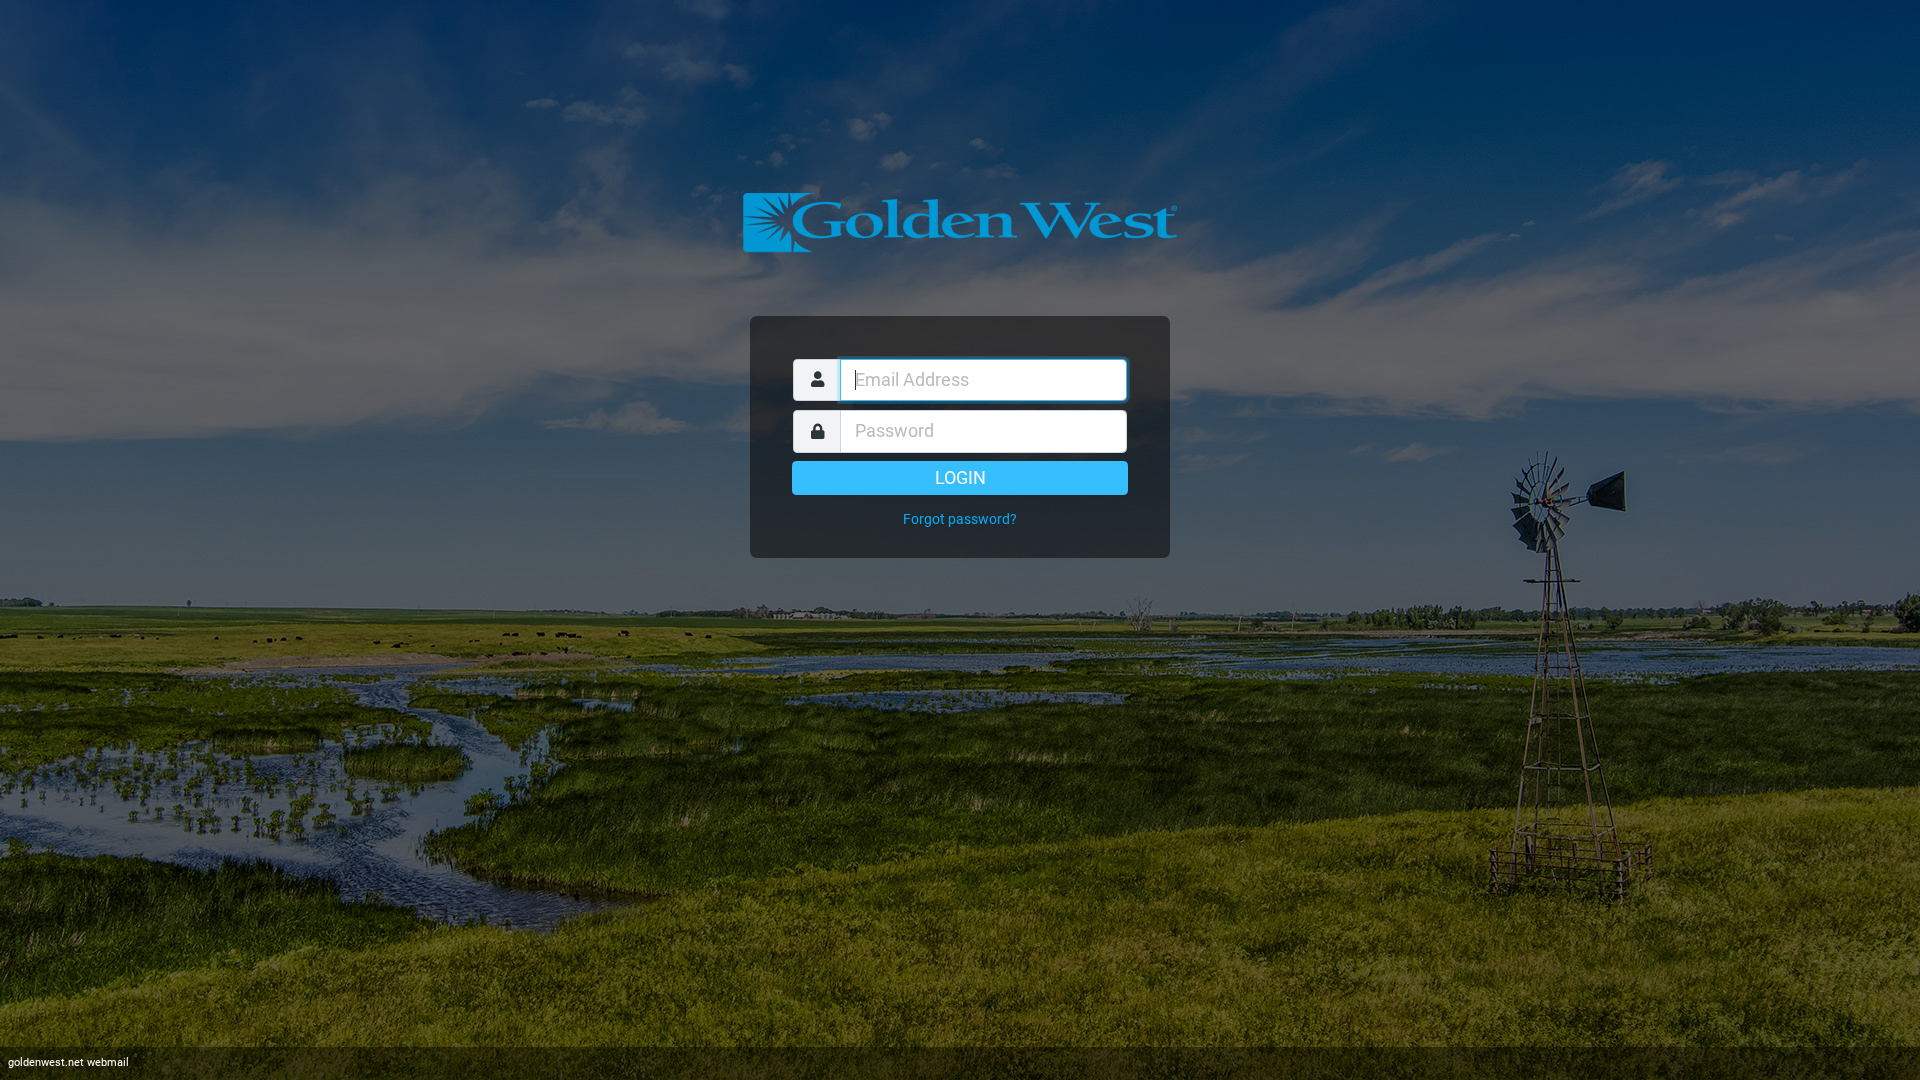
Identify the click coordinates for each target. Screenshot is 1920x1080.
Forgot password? (960, 519)
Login (960, 478)
